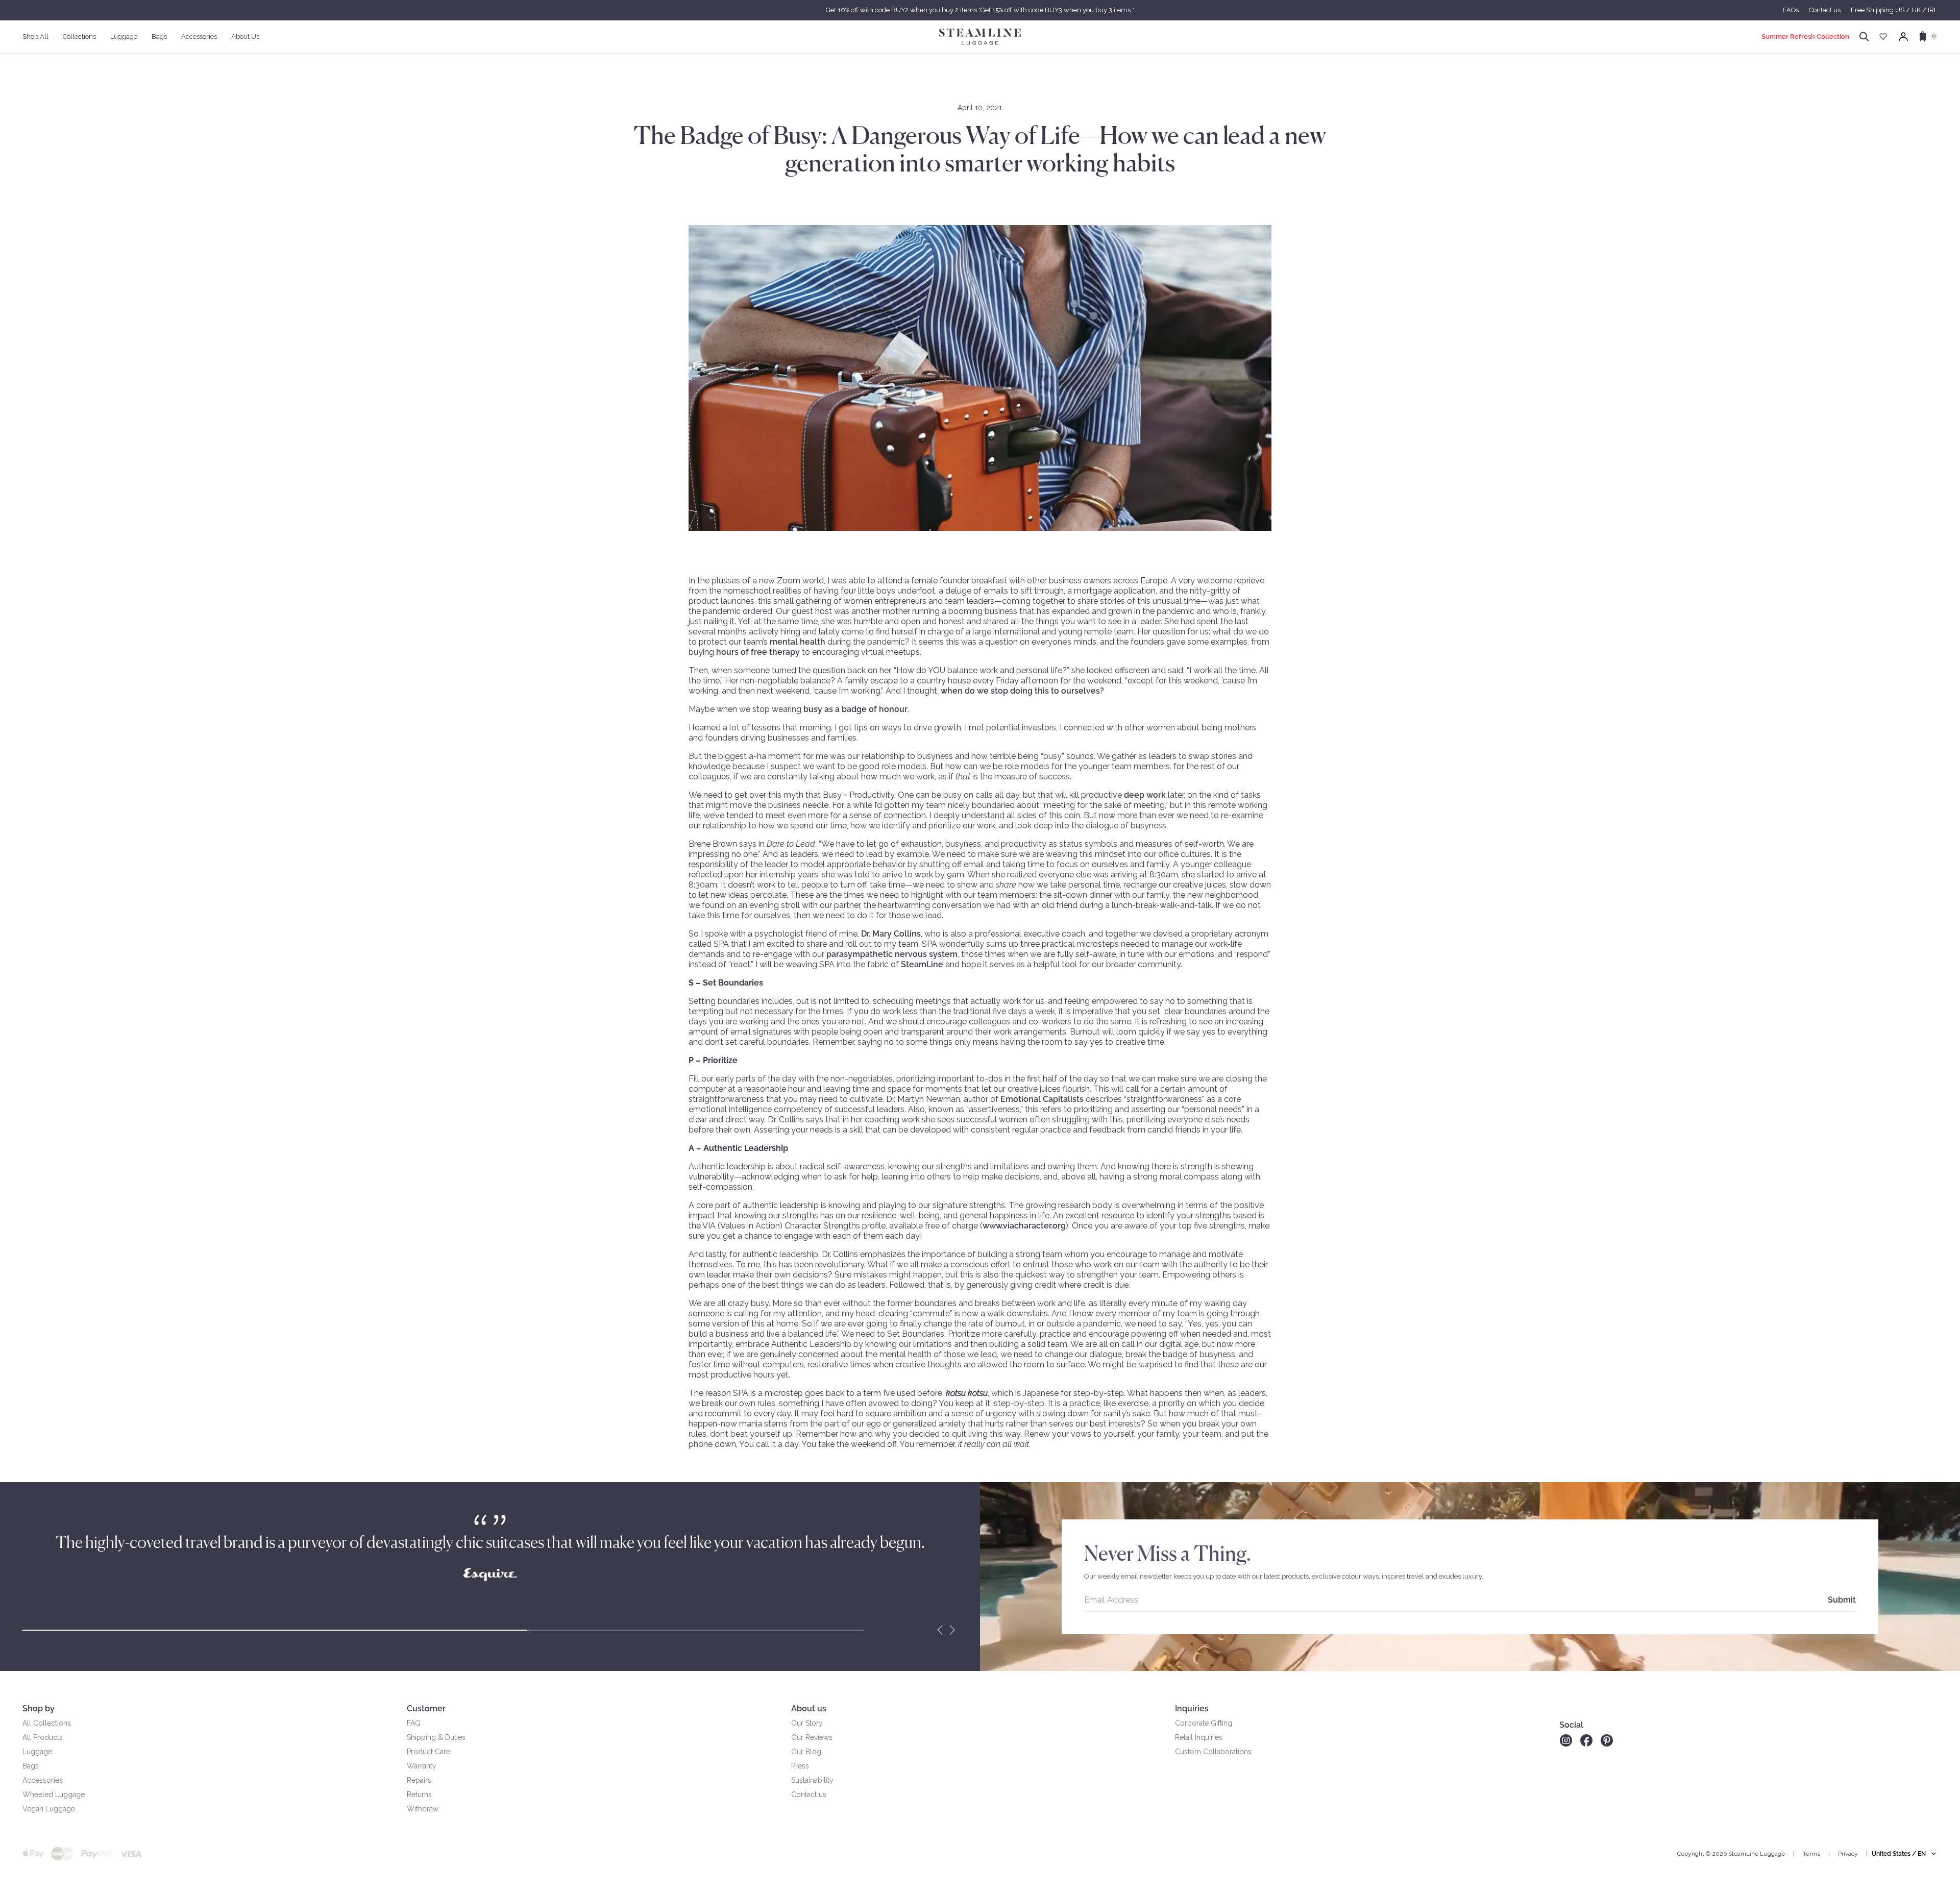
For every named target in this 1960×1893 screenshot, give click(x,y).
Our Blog (806, 1752)
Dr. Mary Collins (891, 934)
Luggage (37, 1752)
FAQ (414, 1723)
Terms (1811, 1854)
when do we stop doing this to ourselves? (1023, 691)
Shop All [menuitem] (35, 36)
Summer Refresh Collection (1805, 36)
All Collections (47, 1723)
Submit (1842, 1600)
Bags (31, 1766)
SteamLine (922, 964)
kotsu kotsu (967, 1393)
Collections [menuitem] (79, 36)
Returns (419, 1794)
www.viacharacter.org (1024, 1226)
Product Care (428, 1752)
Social (1571, 1725)
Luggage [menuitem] (124, 36)
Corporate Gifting (1204, 1723)
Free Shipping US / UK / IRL (1894, 10)
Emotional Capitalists (1042, 1099)
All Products (43, 1737)
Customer (426, 1708)
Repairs (419, 1780)
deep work (1145, 795)
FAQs (1791, 10)
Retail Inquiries (1199, 1737)
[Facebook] (1586, 1740)
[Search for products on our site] (1864, 37)
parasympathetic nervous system (892, 954)
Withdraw (423, 1809)
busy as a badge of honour (855, 709)
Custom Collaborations (1213, 1752)
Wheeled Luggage (54, 1794)
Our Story (807, 1723)
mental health (798, 642)
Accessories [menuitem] (199, 36)
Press (800, 1766)
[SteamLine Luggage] (980, 37)
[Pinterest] (1607, 1740)
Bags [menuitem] (159, 36)
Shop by (39, 1708)
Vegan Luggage (49, 1809)
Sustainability (812, 1780)
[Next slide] (952, 1630)
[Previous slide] (940, 1630)
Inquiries (1192, 1708)
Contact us (1825, 10)
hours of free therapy (758, 652)
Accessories (43, 1780)
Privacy (1848, 1854)
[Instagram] (1566, 1740)
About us (809, 1708)
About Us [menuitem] (245, 36)
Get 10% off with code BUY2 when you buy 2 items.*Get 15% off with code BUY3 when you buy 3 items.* (980, 10)
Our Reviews (812, 1737)
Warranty (422, 1766)
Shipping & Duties (436, 1737)
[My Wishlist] (1883, 36)
